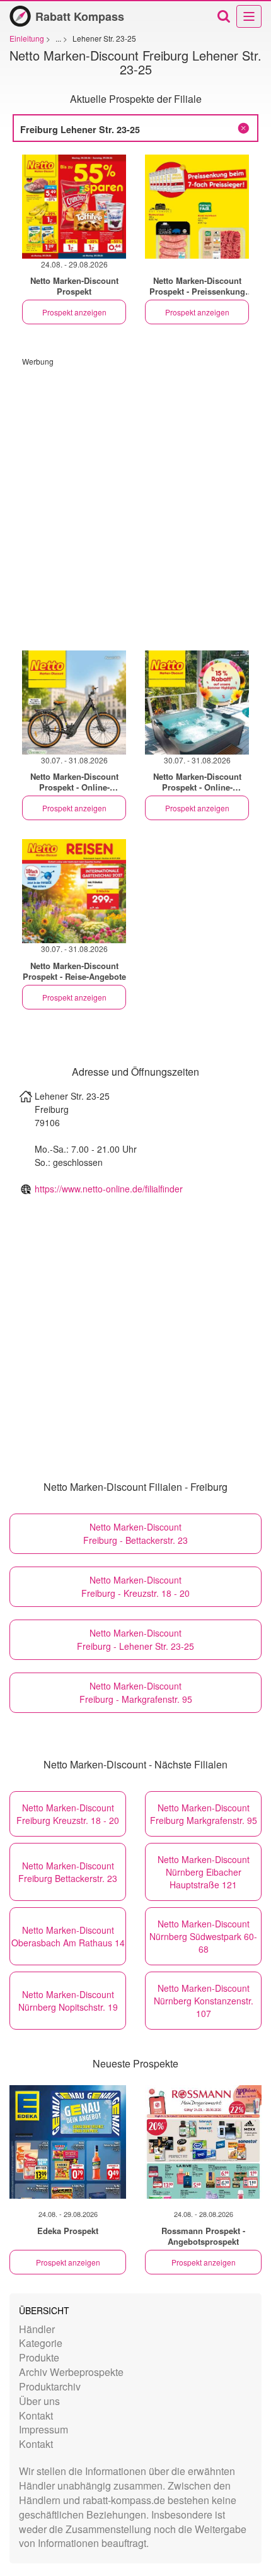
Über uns (39, 2401)
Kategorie (41, 2343)
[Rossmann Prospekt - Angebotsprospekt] (203, 2142)
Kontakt (36, 2415)
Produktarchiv (50, 2386)
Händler (37, 2329)
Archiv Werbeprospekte (71, 2372)
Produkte (39, 2357)
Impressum (43, 2429)
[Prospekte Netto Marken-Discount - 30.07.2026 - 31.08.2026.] (74, 703)
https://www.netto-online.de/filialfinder (109, 1189)
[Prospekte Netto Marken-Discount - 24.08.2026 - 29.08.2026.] (74, 207)
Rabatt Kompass (80, 16)
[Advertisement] (135, 502)
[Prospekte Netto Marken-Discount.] (197, 207)
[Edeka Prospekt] (68, 2142)
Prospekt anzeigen (74, 312)
